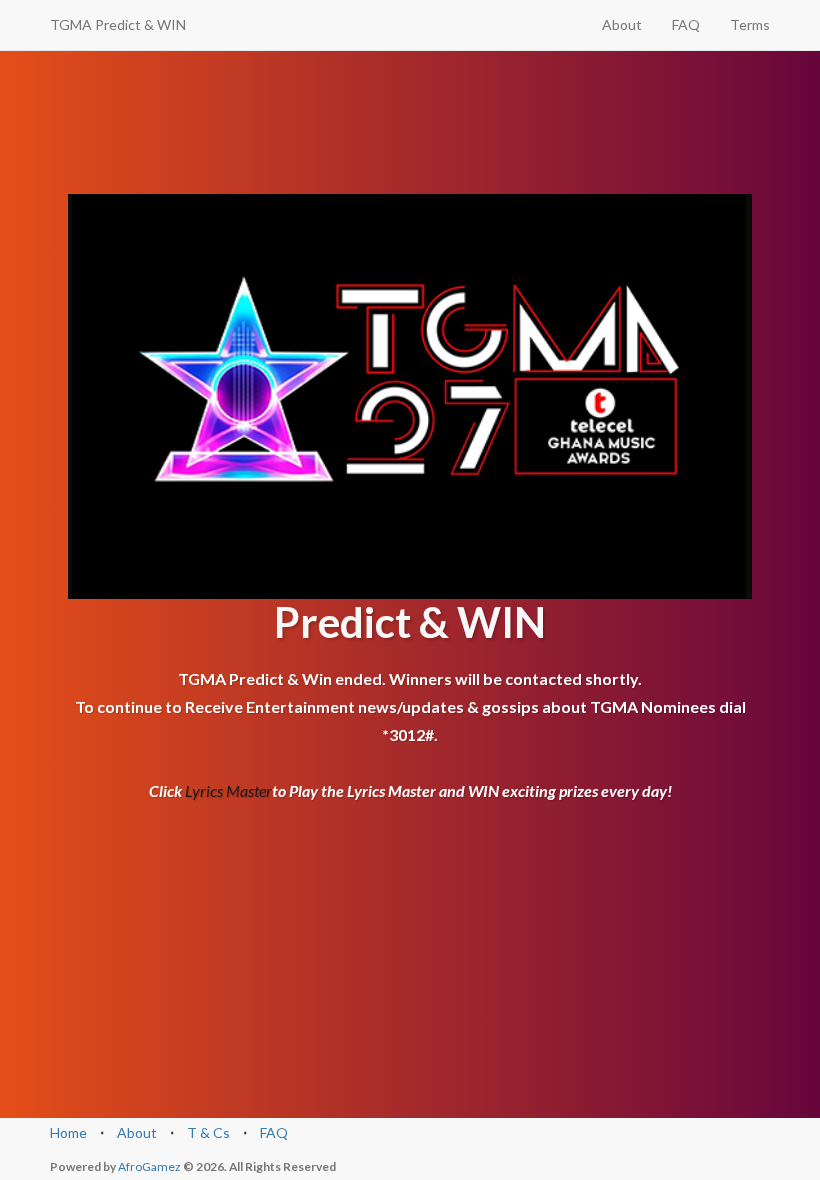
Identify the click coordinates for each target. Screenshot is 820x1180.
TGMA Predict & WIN (118, 24)
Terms (750, 24)
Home (68, 1132)
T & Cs (208, 1132)
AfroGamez (150, 1166)
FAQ (686, 24)
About (622, 24)
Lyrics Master (228, 790)
